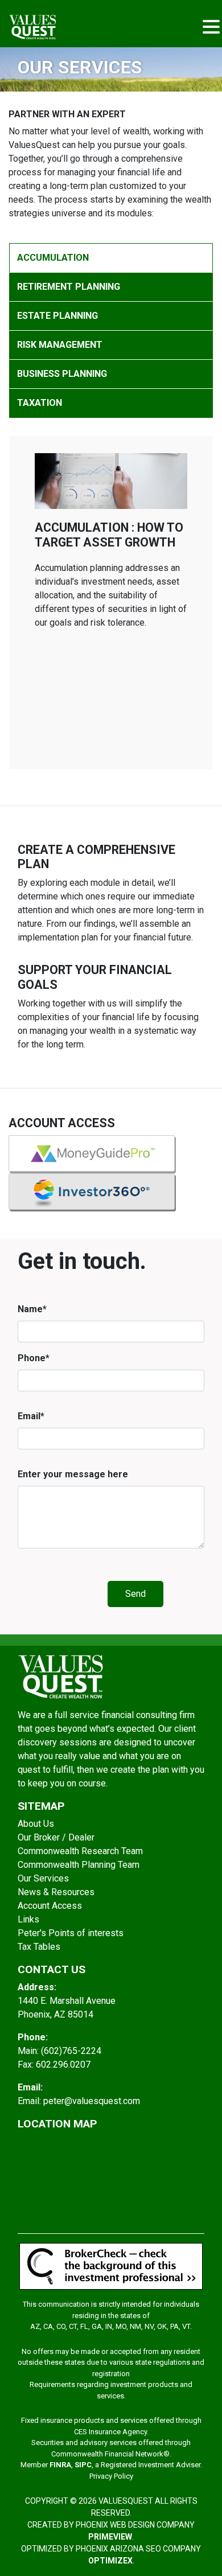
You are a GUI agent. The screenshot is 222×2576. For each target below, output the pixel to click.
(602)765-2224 (71, 2051)
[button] (211, 28)
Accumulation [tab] (53, 258)
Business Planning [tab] (62, 374)
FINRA (60, 2465)
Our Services (43, 1878)
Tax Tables (39, 1947)
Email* (31, 1416)
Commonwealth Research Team (80, 1851)
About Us (36, 1824)
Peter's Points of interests (71, 1933)
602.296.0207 (63, 2065)
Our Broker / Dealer (56, 1837)
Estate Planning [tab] (57, 316)
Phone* (34, 1358)
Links (28, 1919)
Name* (32, 1309)
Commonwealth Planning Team (79, 1865)
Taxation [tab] (40, 403)
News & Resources (56, 1892)
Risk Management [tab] (60, 345)
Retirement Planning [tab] (69, 287)
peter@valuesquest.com (92, 2101)
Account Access (50, 1906)
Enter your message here (73, 1474)
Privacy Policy (111, 2476)
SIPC (83, 2465)
